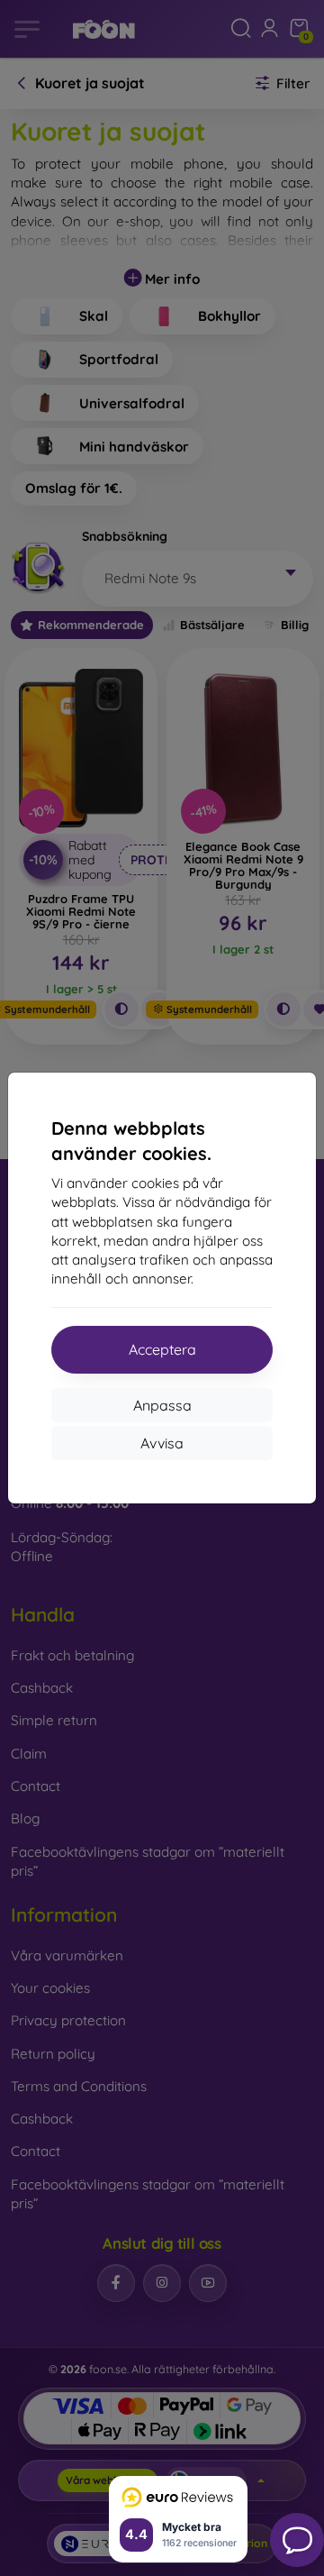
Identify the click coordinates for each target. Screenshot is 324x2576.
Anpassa (162, 1405)
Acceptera (162, 1349)
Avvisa (162, 1443)
